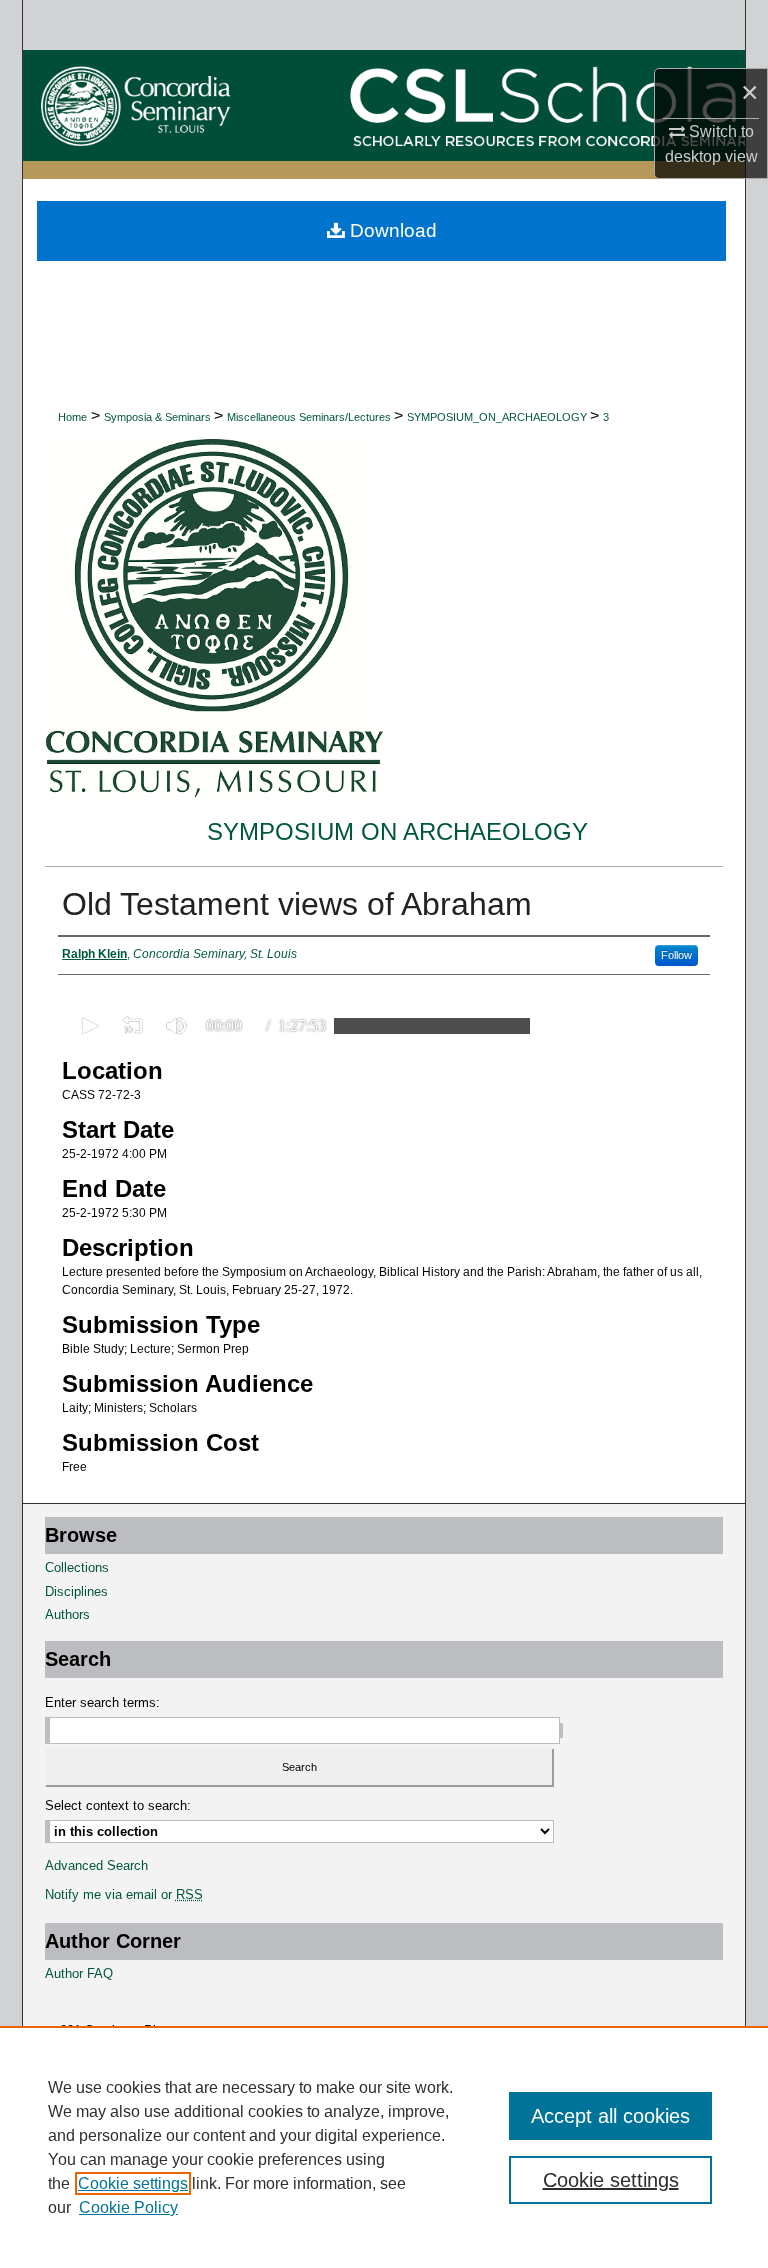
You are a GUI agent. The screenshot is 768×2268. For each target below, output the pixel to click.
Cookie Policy (128, 2207)
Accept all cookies (610, 2116)
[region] (384, 2147)
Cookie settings (133, 2183)
